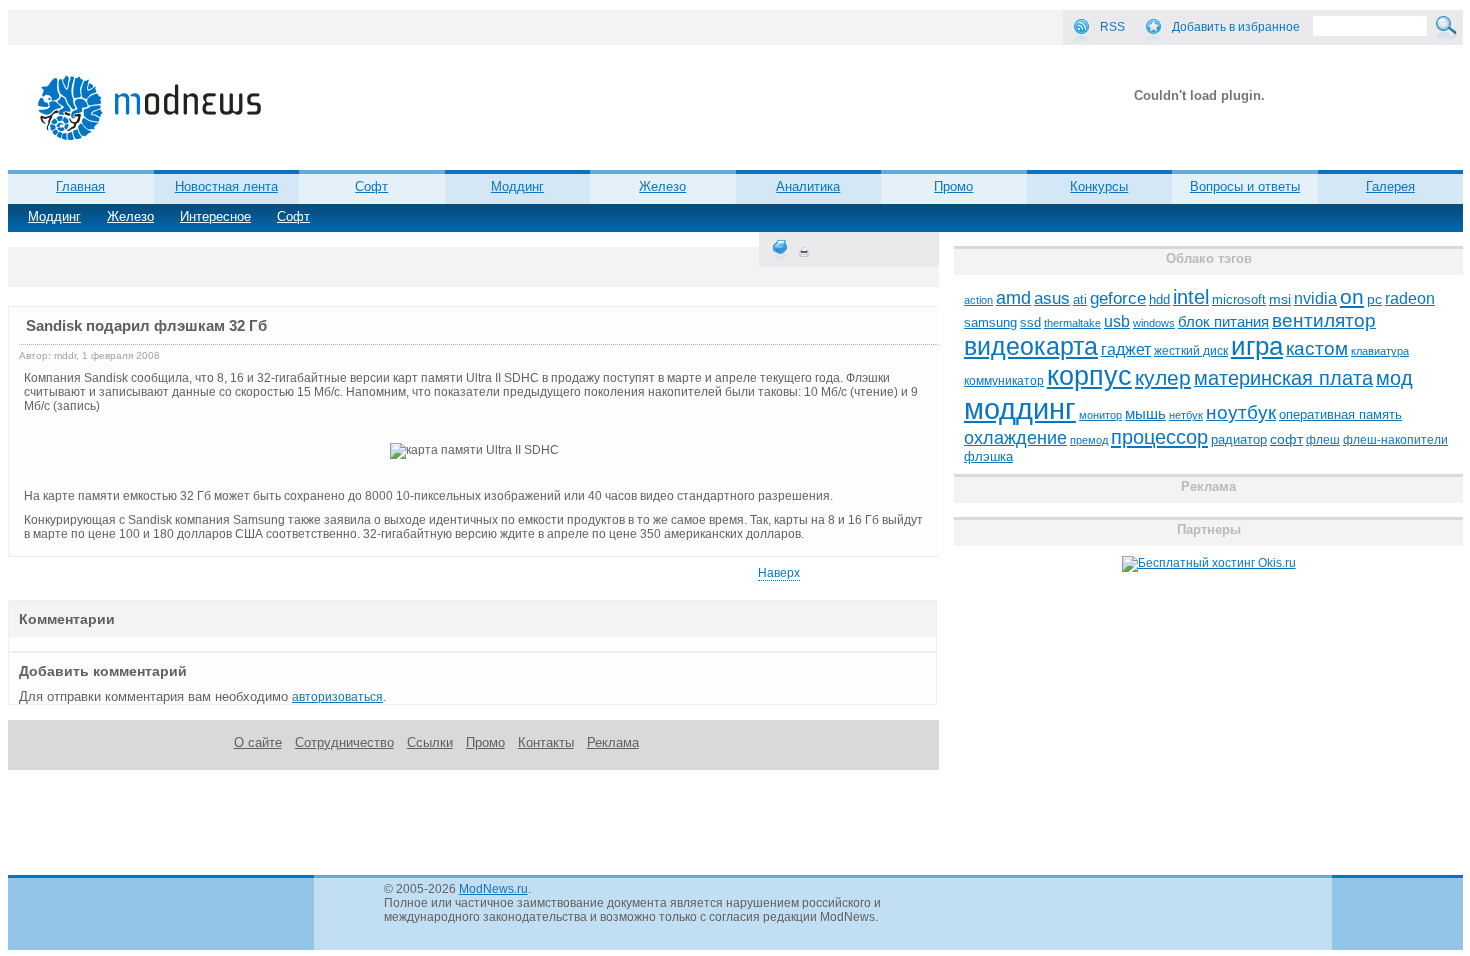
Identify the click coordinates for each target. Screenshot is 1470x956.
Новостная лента (226, 186)
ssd (1030, 322)
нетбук (1186, 415)
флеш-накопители (1395, 440)
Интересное (215, 216)
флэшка (988, 456)
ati (1080, 299)
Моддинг (54, 216)
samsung (990, 323)
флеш (1323, 440)
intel (1191, 297)
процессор (1159, 437)
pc (1374, 299)
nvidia (1315, 298)
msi (1280, 299)
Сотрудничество (344, 742)
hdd (1159, 300)
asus (1052, 298)
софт (1286, 439)
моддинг (1020, 408)
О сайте (258, 742)
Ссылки (430, 742)
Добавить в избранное (1236, 27)
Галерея (1390, 186)
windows (1154, 323)
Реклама (613, 742)
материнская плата (1283, 378)
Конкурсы (1099, 186)
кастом (1317, 348)
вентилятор (1324, 320)
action (978, 300)
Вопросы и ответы (1245, 186)
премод (1089, 440)
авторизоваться (337, 697)
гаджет (1126, 349)
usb (1117, 321)
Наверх (779, 573)
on (1352, 297)
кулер (1163, 377)
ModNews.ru (493, 889)
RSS (1112, 27)
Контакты (546, 742)
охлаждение (1015, 438)
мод (1394, 378)
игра (1257, 346)
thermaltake (1072, 323)
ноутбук (1241, 412)
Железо (130, 216)
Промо (953, 186)
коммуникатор (1004, 381)
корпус (1089, 376)
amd (1013, 298)
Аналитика (808, 186)
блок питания (1223, 322)
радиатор (1239, 439)
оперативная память (1340, 415)
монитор (1100, 415)
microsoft (1239, 299)
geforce (1118, 298)
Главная (80, 186)
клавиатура (1380, 351)
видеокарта (1031, 346)
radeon (1410, 298)
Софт (293, 216)
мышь (1145, 413)
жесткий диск (1191, 351)
